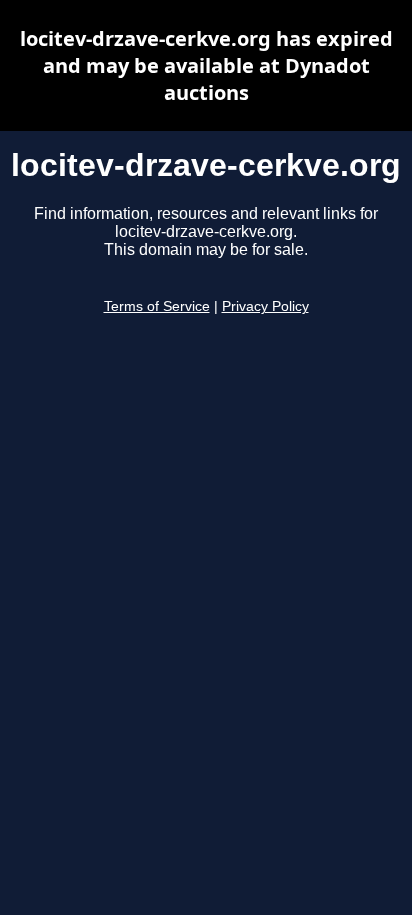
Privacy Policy (265, 306)
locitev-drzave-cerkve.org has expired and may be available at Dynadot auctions (206, 65)
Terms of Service (157, 306)
